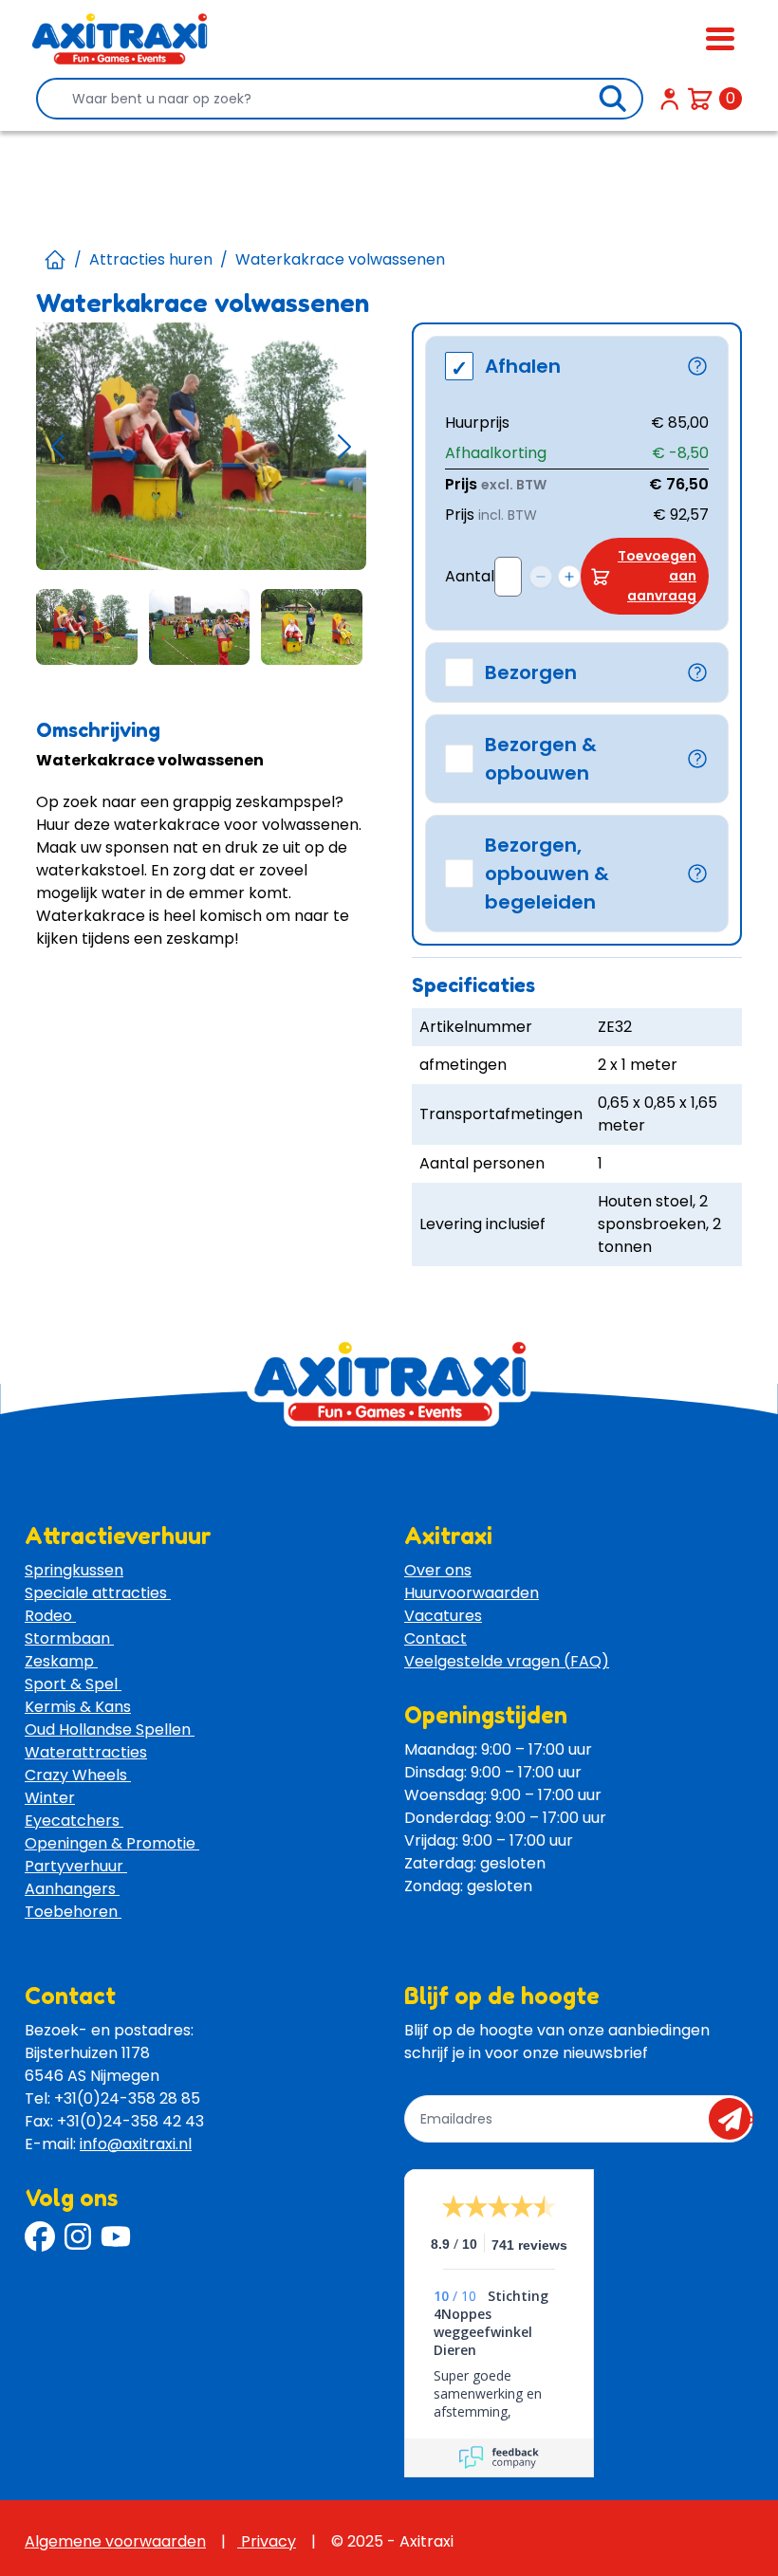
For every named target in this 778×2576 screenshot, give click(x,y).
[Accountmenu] (670, 99)
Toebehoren (73, 1912)
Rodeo (50, 1616)
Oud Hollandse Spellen (110, 1730)
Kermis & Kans (78, 1707)
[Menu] (720, 39)
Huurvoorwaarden (472, 1593)
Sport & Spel (73, 1684)
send (736, 2119)
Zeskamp (61, 1661)
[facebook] (40, 2236)
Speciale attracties (98, 1593)
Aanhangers (72, 1889)
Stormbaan (69, 1638)
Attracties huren (151, 259)
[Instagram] (78, 2236)
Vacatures (443, 1616)
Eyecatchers (74, 1821)
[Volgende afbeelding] (344, 446)
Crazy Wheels (78, 1775)
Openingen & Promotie (112, 1843)
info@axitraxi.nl (136, 2144)
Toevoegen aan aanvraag (657, 576)
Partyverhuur (76, 1866)
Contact (435, 1638)
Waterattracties (86, 1752)
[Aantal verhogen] (569, 577)
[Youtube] (116, 2236)
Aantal (470, 576)
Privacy (267, 2541)
